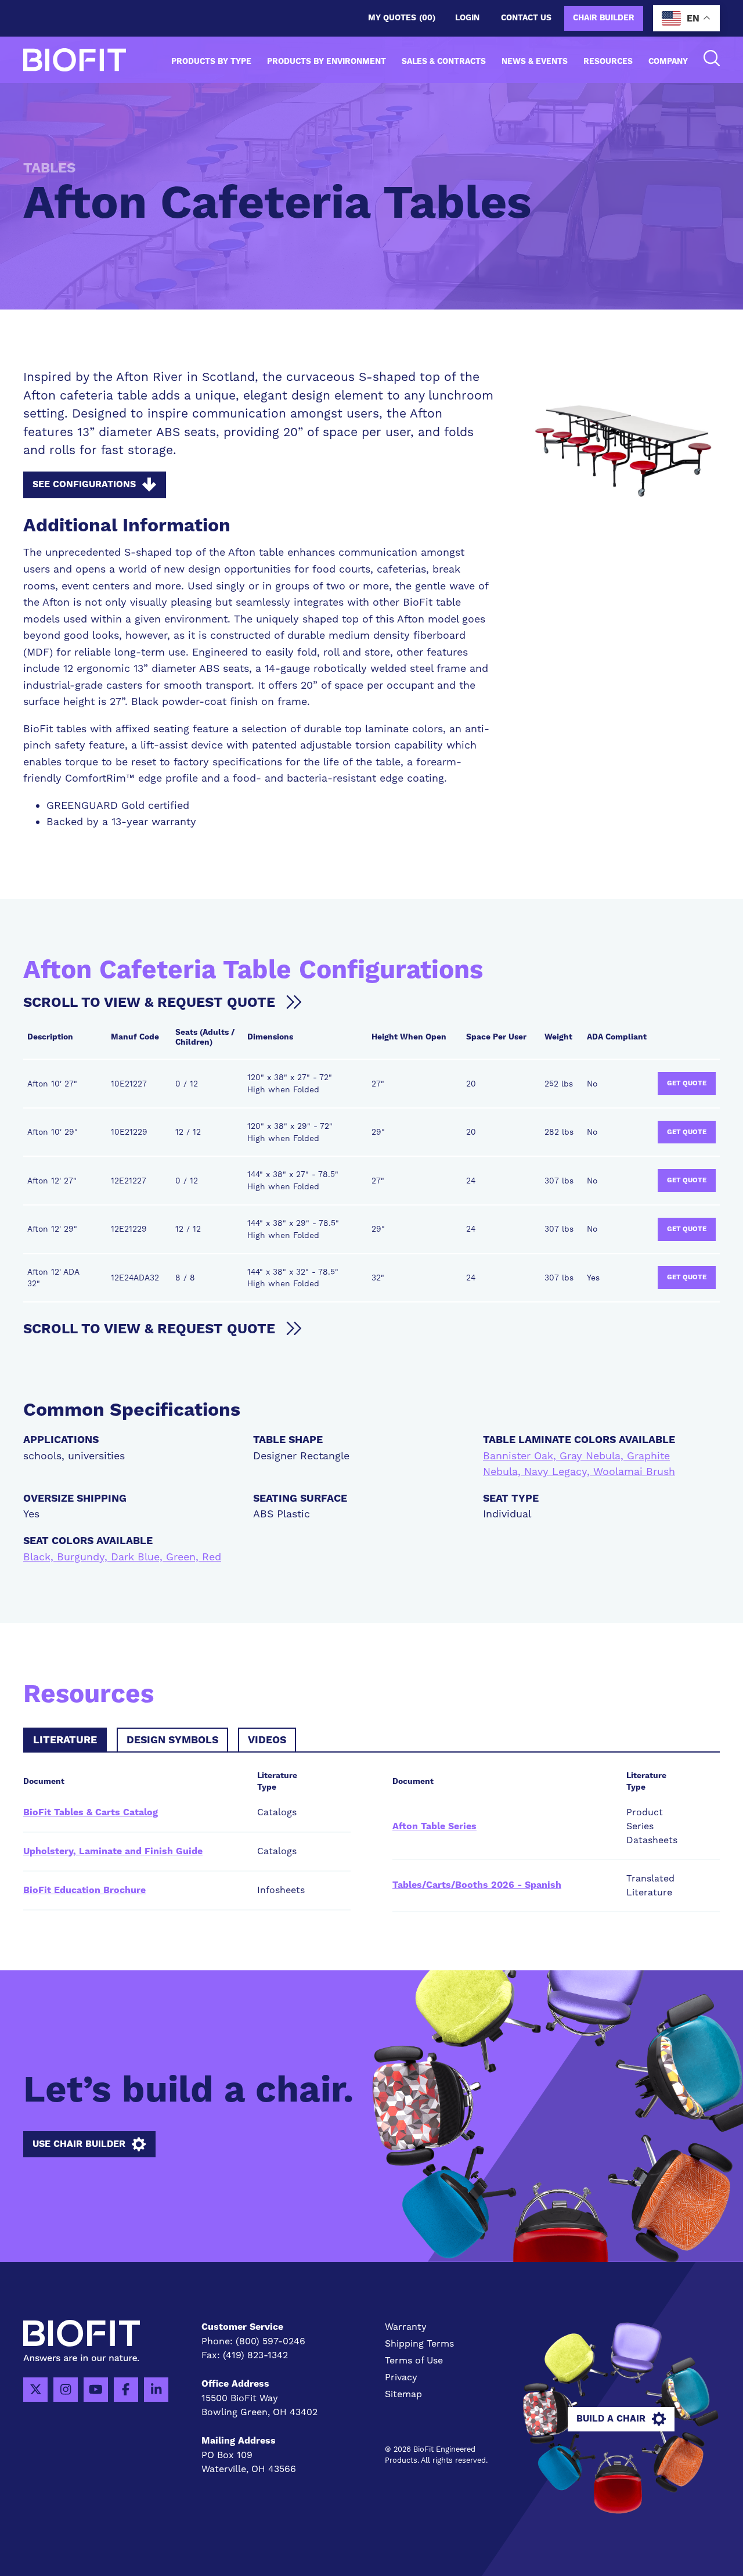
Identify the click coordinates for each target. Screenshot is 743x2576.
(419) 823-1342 (255, 2355)
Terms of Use (414, 2360)
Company (668, 62)
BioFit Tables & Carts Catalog (91, 1812)
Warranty (406, 2327)
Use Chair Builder (79, 2144)
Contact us (526, 18)
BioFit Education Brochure (84, 1890)
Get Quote (687, 1083)
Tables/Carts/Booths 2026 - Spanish (477, 1885)
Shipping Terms (419, 2343)
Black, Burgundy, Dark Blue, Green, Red (122, 1557)
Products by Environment (327, 62)
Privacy (401, 2377)
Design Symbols (172, 1740)
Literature (65, 1740)
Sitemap (403, 2394)
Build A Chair (611, 2419)
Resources (608, 62)
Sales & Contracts (444, 62)
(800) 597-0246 (270, 2341)
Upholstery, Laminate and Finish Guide (113, 1851)
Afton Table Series (434, 1826)
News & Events (535, 62)
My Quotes (402, 18)
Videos (267, 1740)
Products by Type (211, 62)
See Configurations (84, 484)
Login (467, 18)
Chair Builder (604, 18)
